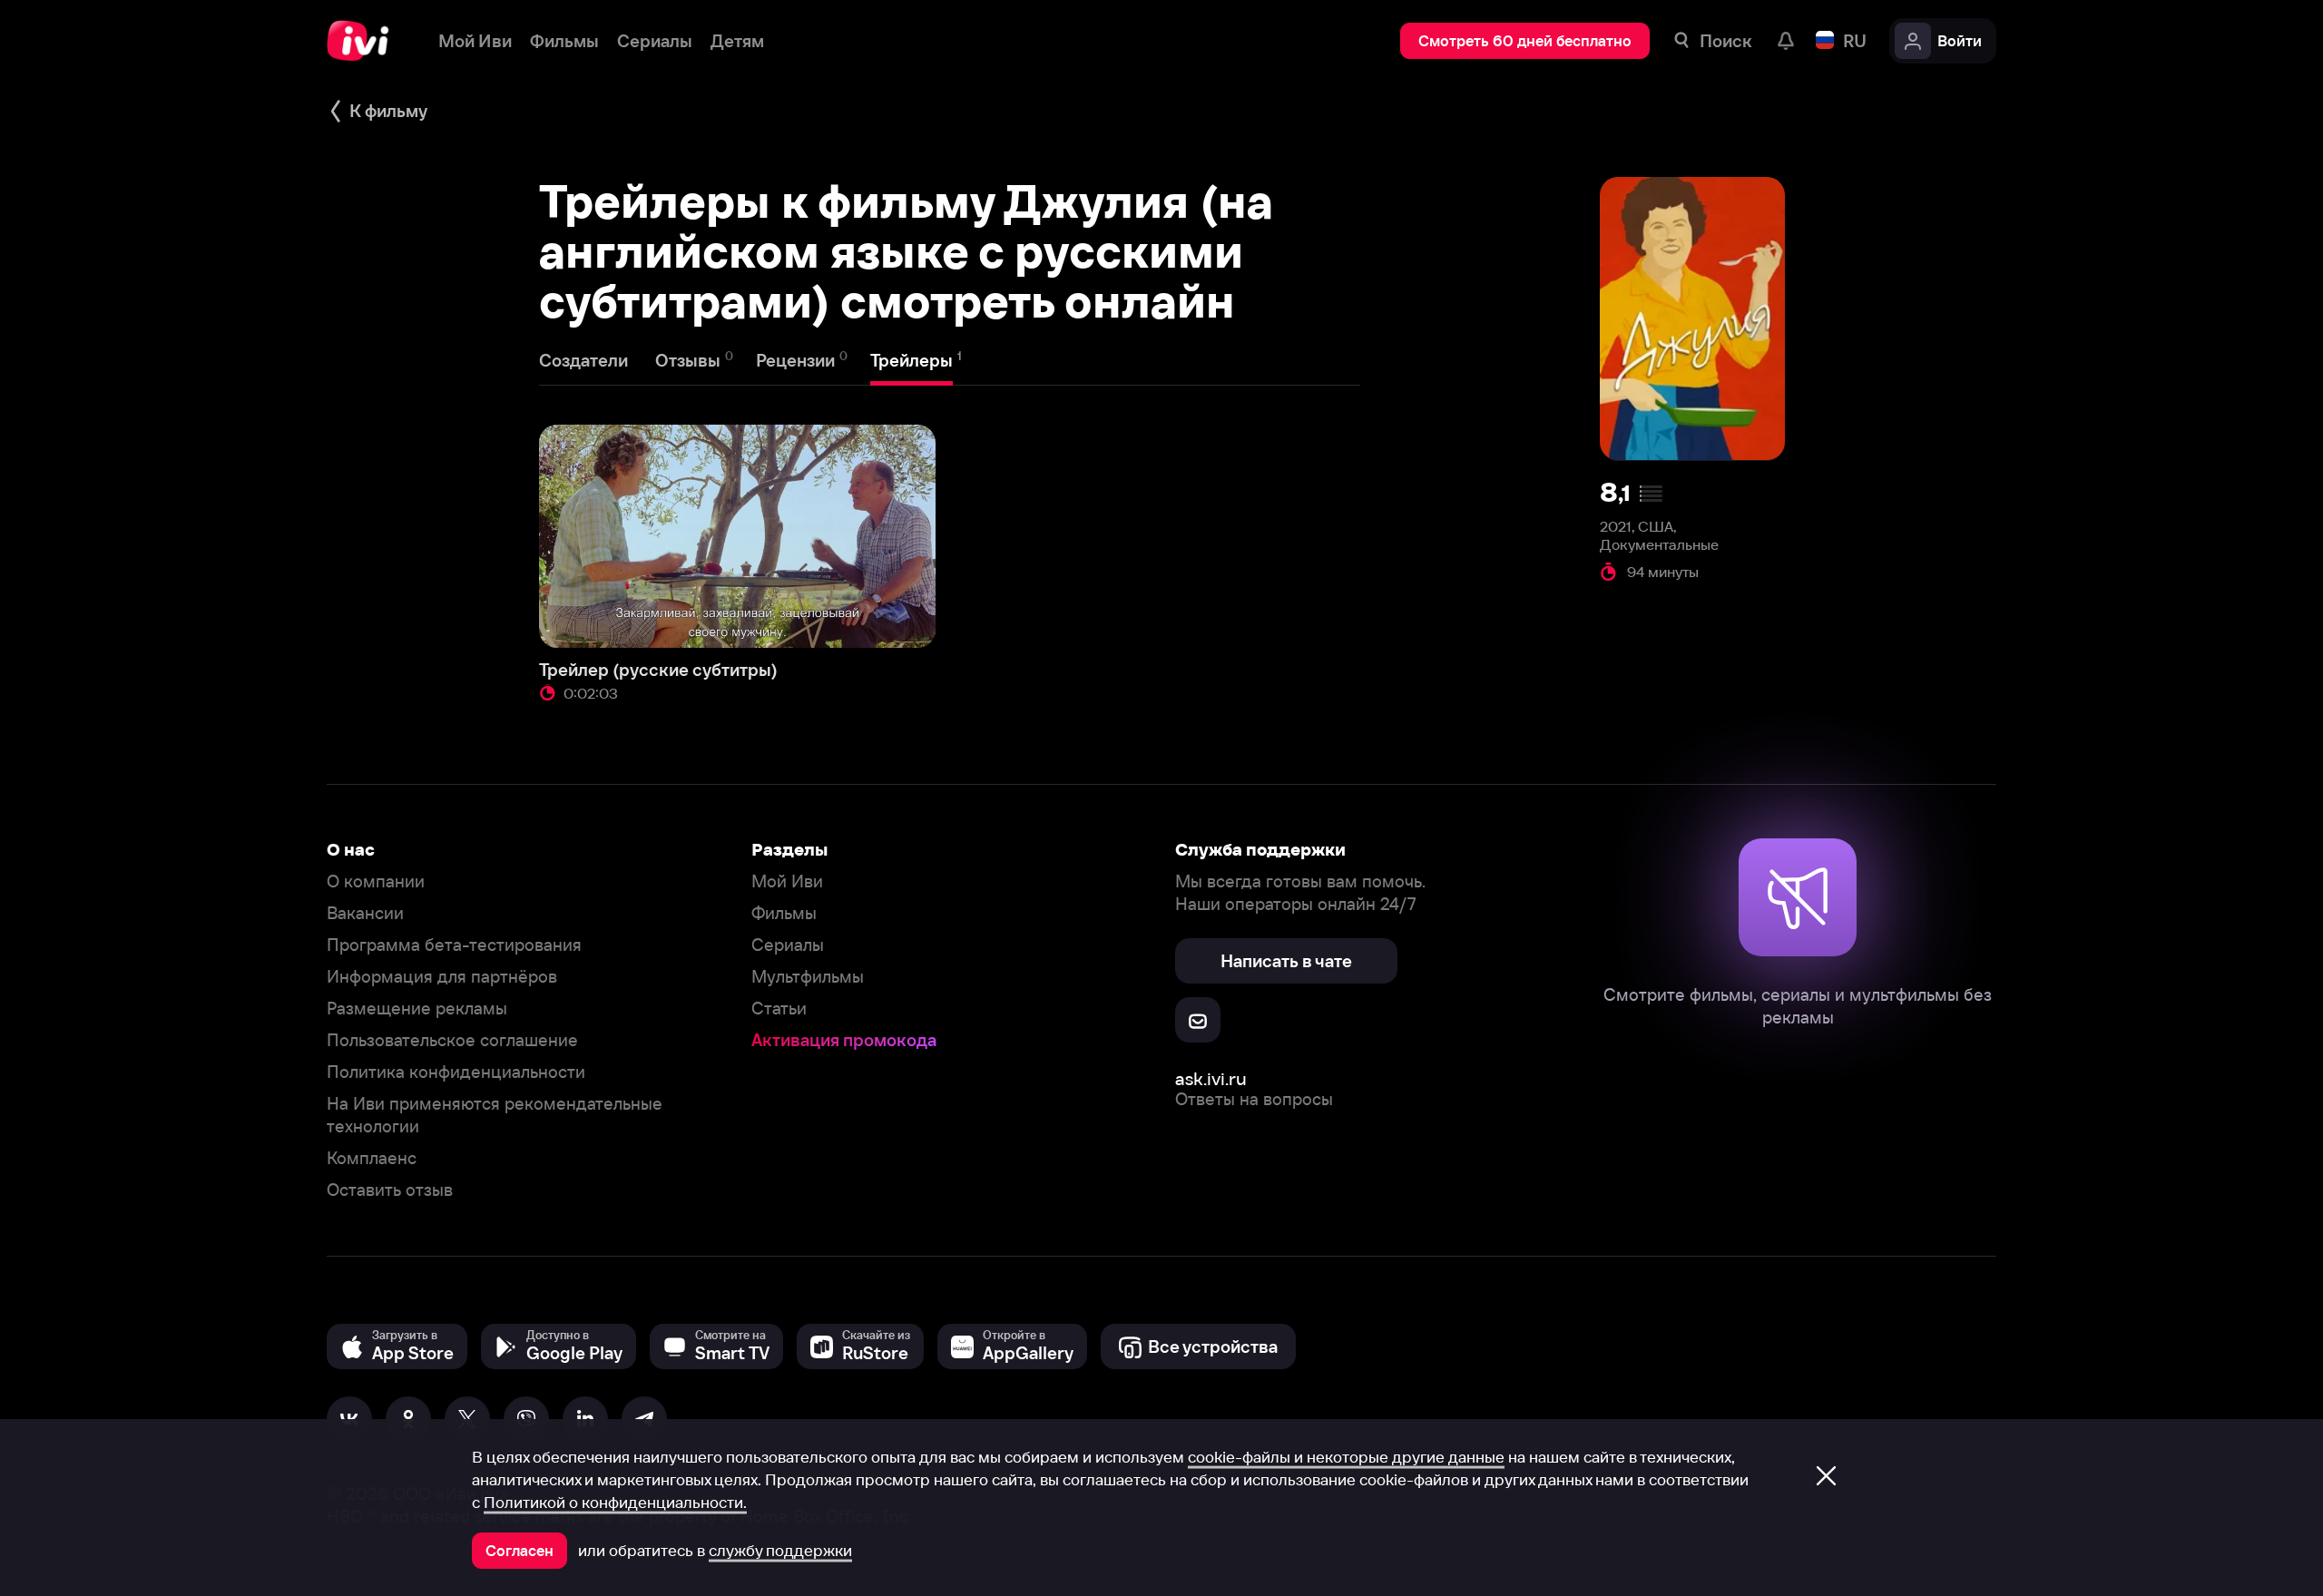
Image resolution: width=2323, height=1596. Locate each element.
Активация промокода (844, 1040)
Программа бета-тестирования (454, 945)
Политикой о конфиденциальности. (615, 1503)
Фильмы (784, 913)
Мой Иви (787, 881)
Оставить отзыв (390, 1190)
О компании (376, 881)
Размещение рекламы (417, 1009)
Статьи (779, 1009)
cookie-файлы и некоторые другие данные (1346, 1457)
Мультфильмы (808, 977)
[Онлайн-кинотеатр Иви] (364, 41)
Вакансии (365, 913)
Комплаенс (372, 1158)
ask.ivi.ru (1211, 1078)
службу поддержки (780, 1551)
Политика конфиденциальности (456, 1072)
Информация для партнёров (442, 977)
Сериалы (788, 945)
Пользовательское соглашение (452, 1040)
